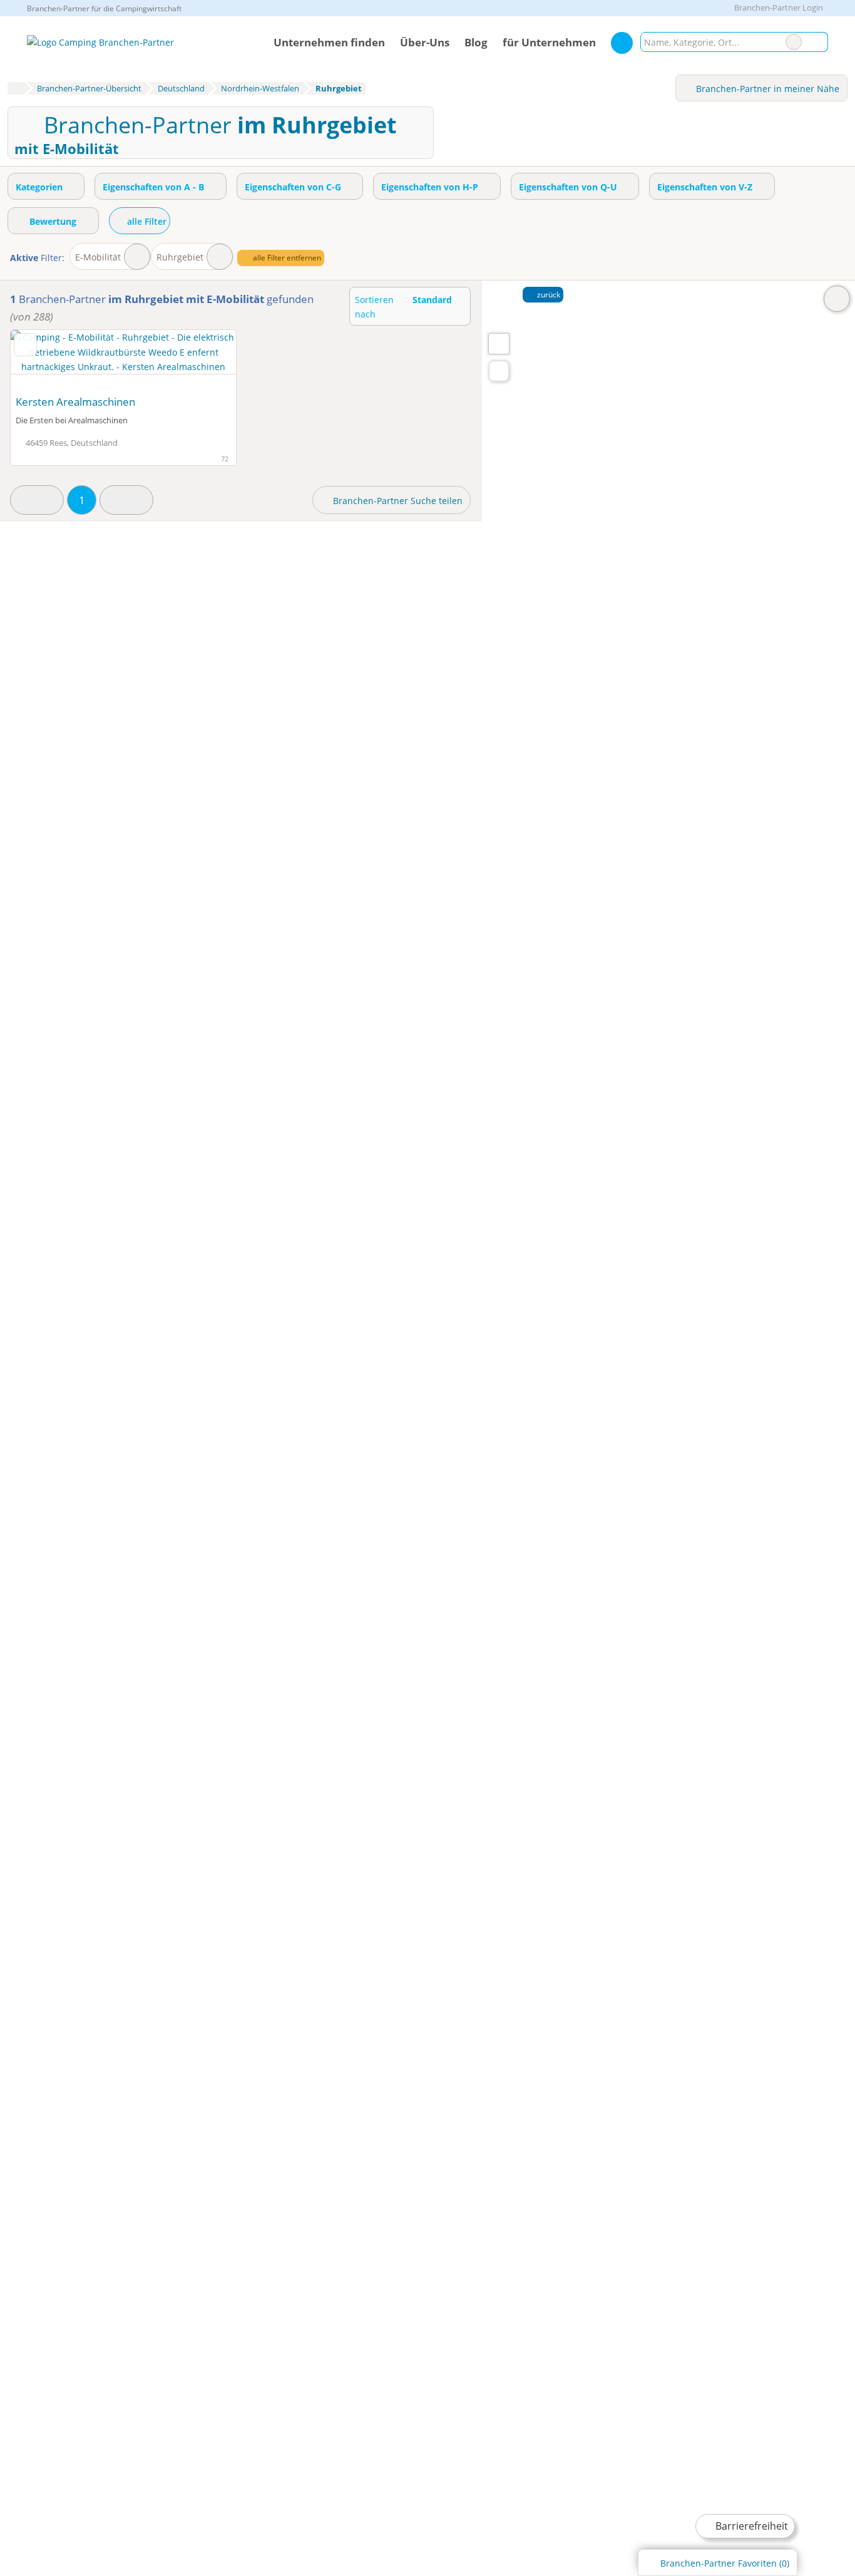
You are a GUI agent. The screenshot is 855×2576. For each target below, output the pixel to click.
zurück (548, 295)
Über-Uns (425, 42)
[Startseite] (16, 88)
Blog (476, 42)
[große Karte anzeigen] (498, 343)
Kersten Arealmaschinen (75, 402)
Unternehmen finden (329, 42)
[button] (37, 500)
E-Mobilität (98, 257)
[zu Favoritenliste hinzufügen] (25, 344)
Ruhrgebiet (180, 257)
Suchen (818, 42)
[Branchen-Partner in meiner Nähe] (499, 371)
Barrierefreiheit (750, 2526)
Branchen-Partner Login (778, 8)
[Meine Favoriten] (622, 43)
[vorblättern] (205, 359)
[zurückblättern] (42, 359)
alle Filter (146, 221)
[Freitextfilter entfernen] (794, 42)
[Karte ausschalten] (837, 299)
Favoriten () (725, 2563)
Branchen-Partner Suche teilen (397, 501)
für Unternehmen (549, 42)
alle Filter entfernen (286, 258)
